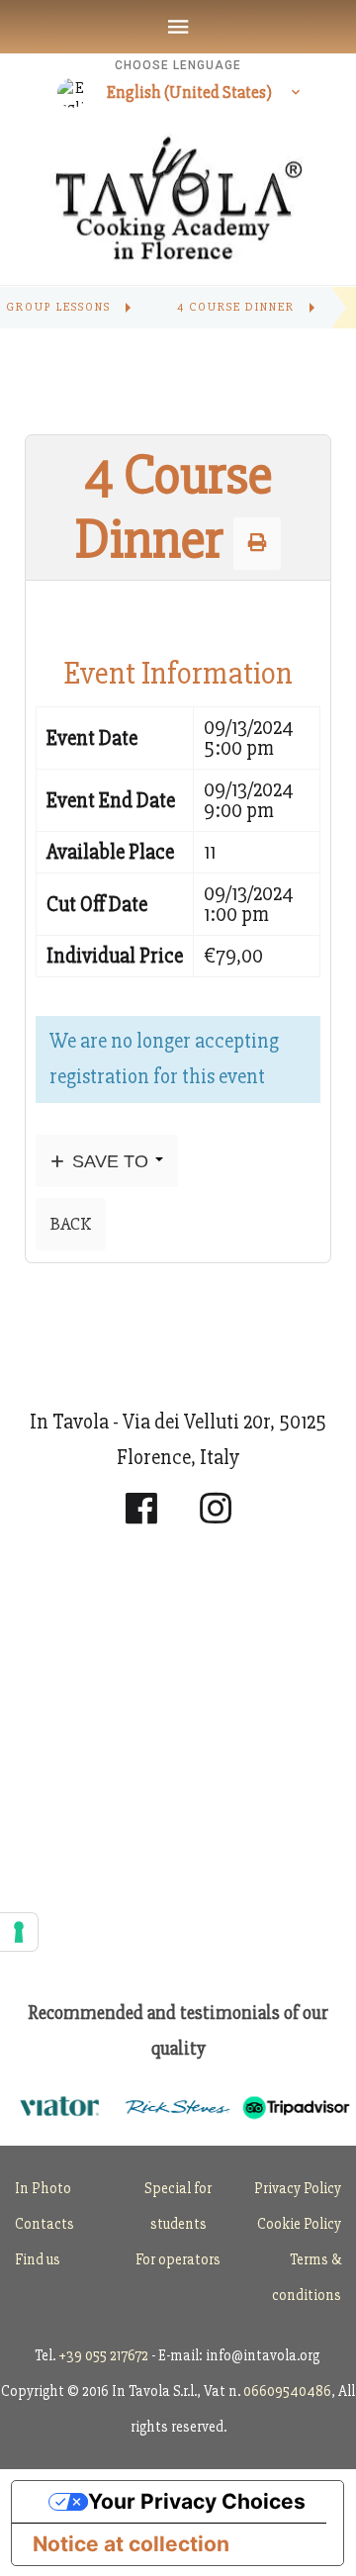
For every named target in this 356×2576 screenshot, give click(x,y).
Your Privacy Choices (197, 2501)
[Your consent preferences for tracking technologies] (19, 1932)
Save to (110, 1161)
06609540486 (287, 2391)
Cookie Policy (299, 2224)
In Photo (43, 2188)
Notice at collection (131, 2544)
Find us (38, 2259)
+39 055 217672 (103, 2355)
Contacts (44, 2224)
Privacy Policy (298, 2188)
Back (71, 1224)
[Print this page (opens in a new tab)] (257, 543)
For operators (178, 2259)
